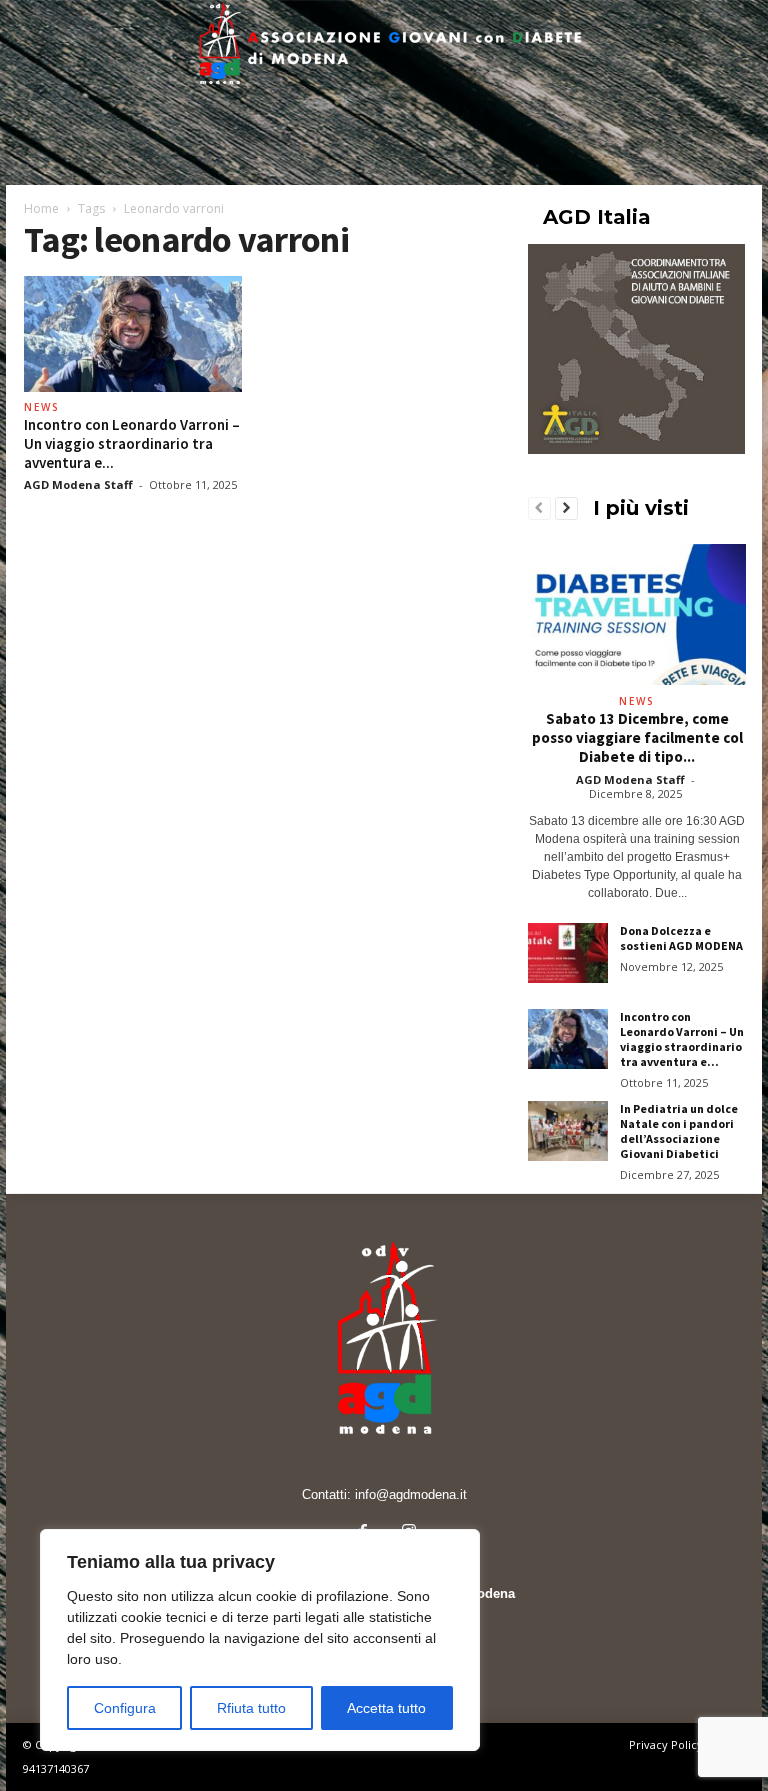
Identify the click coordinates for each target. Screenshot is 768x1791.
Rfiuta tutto (251, 1708)
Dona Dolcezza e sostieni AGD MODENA (681, 938)
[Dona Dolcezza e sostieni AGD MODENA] (568, 953)
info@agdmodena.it (411, 1494)
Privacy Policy (666, 1744)
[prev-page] (539, 509)
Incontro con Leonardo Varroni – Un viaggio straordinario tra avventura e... (132, 443)
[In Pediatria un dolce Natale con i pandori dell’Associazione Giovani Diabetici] (568, 1131)
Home (41, 208)
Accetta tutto (386, 1708)
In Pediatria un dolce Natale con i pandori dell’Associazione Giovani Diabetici (679, 1131)
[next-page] (566, 509)
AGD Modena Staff (78, 484)
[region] (260, 1640)
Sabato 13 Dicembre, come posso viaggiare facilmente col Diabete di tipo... (637, 737)
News (42, 407)
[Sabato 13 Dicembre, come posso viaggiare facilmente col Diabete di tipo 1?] (637, 614)
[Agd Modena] (384, 45)
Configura (125, 1708)
